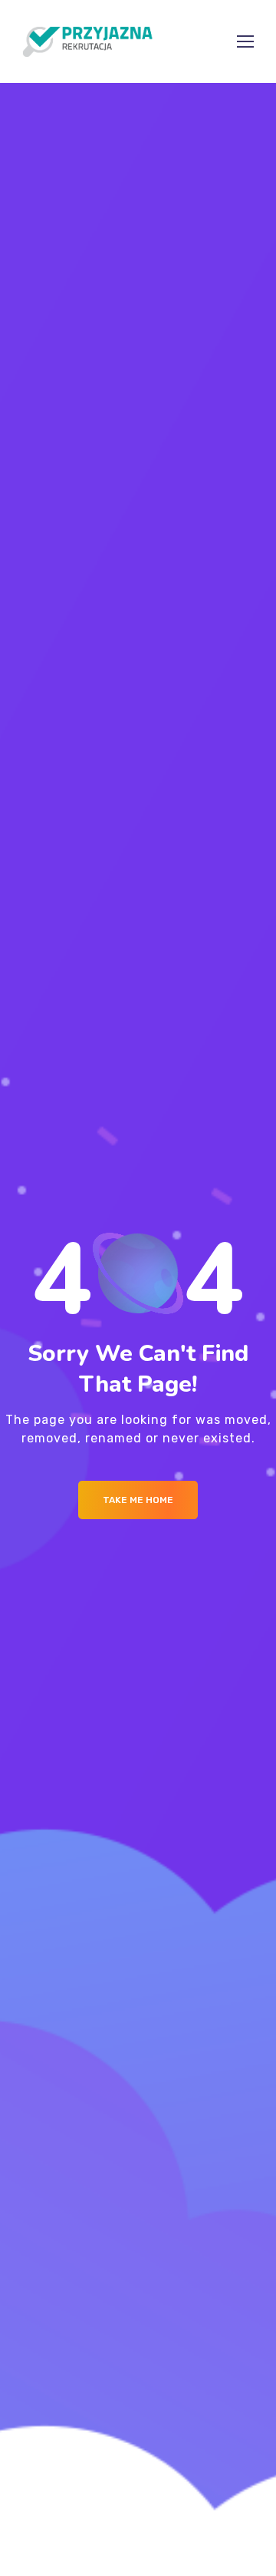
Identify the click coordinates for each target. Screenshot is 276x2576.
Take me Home (138, 1500)
